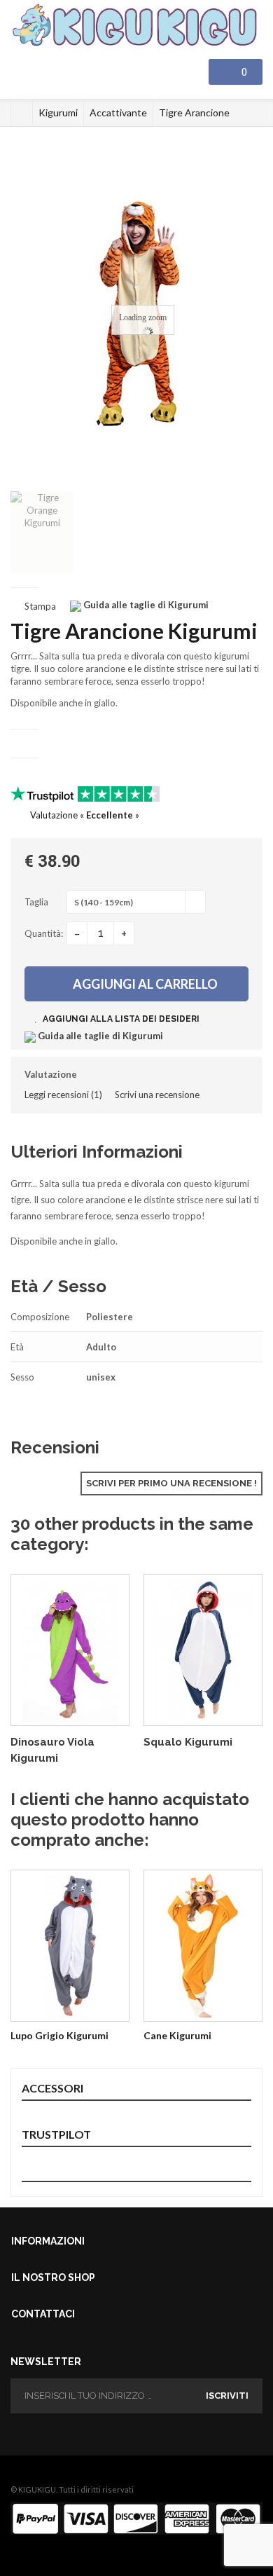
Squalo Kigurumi (188, 1742)
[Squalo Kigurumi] (203, 1650)
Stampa (40, 606)
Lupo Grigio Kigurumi (59, 2035)
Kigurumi (58, 112)
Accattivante (118, 112)
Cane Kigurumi (177, 2035)
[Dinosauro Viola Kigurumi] (70, 1650)
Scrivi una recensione (157, 1095)
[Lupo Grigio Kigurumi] (70, 1946)
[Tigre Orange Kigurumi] (42, 532)
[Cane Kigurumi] (203, 1946)
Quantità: (44, 933)
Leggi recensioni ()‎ (63, 1095)
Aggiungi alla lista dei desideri (120, 1019)
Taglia (37, 902)
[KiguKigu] (136, 26)
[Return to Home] (22, 113)
